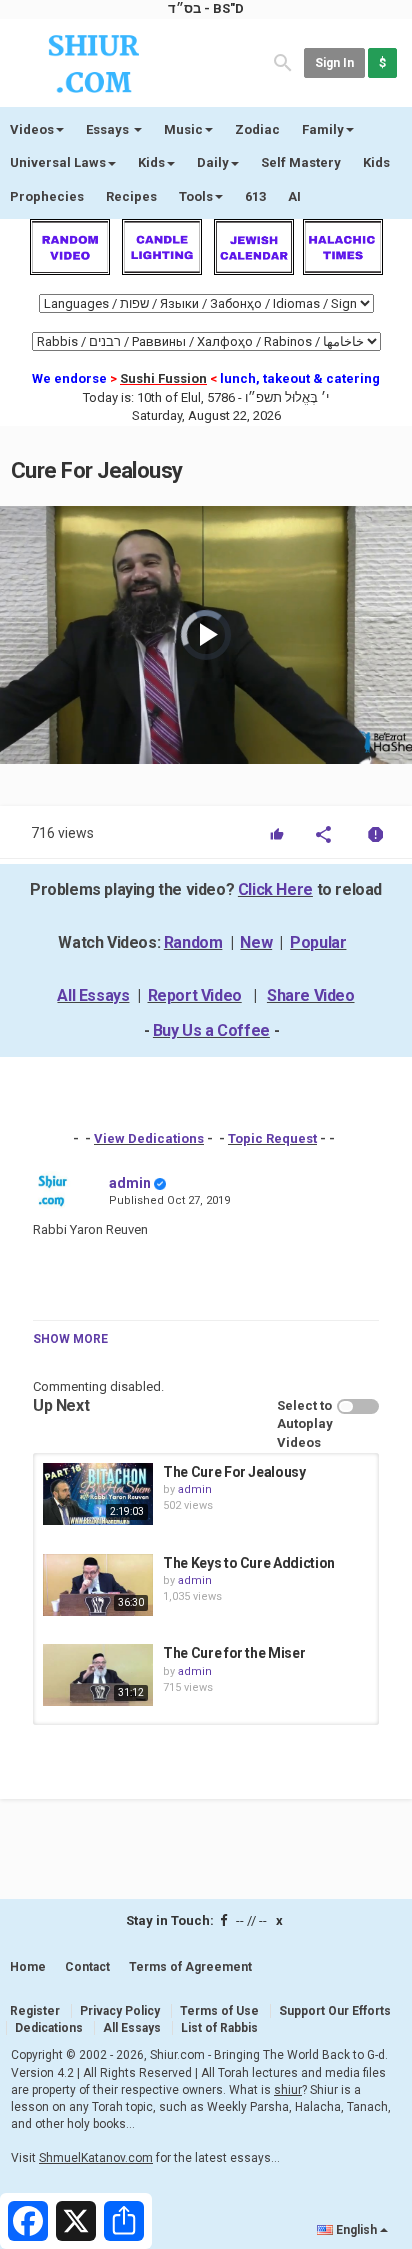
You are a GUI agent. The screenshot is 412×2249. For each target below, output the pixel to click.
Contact (87, 1967)
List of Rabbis (219, 2028)
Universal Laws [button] (58, 162)
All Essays (93, 995)
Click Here (275, 889)
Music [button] (183, 129)
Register (35, 2011)
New (256, 942)
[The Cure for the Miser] (98, 1675)
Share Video (311, 995)
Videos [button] (32, 129)
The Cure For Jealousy (234, 1472)
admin (130, 1183)
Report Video (195, 995)
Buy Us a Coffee (211, 1030)
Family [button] (323, 129)
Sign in (334, 63)
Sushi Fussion (163, 378)
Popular (318, 942)
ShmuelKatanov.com (96, 2158)
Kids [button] (151, 162)
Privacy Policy (120, 2011)
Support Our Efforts (335, 2011)
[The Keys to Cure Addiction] (98, 1585)
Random (193, 942)
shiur (288, 2090)
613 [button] (255, 196)
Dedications (49, 2028)
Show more (70, 1339)
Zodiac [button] (257, 129)
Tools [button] (196, 196)
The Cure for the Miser (234, 1653)
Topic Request (272, 1138)
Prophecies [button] (47, 196)
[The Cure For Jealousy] (98, 1494)
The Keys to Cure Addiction (249, 1563)
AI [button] (294, 196)
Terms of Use (219, 2011)
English (356, 2230)
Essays (109, 129)
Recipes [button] (131, 196)
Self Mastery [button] (301, 162)
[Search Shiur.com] (283, 61)
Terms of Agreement (190, 1967)
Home (28, 1967)
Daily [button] (213, 162)
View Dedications (149, 1138)
